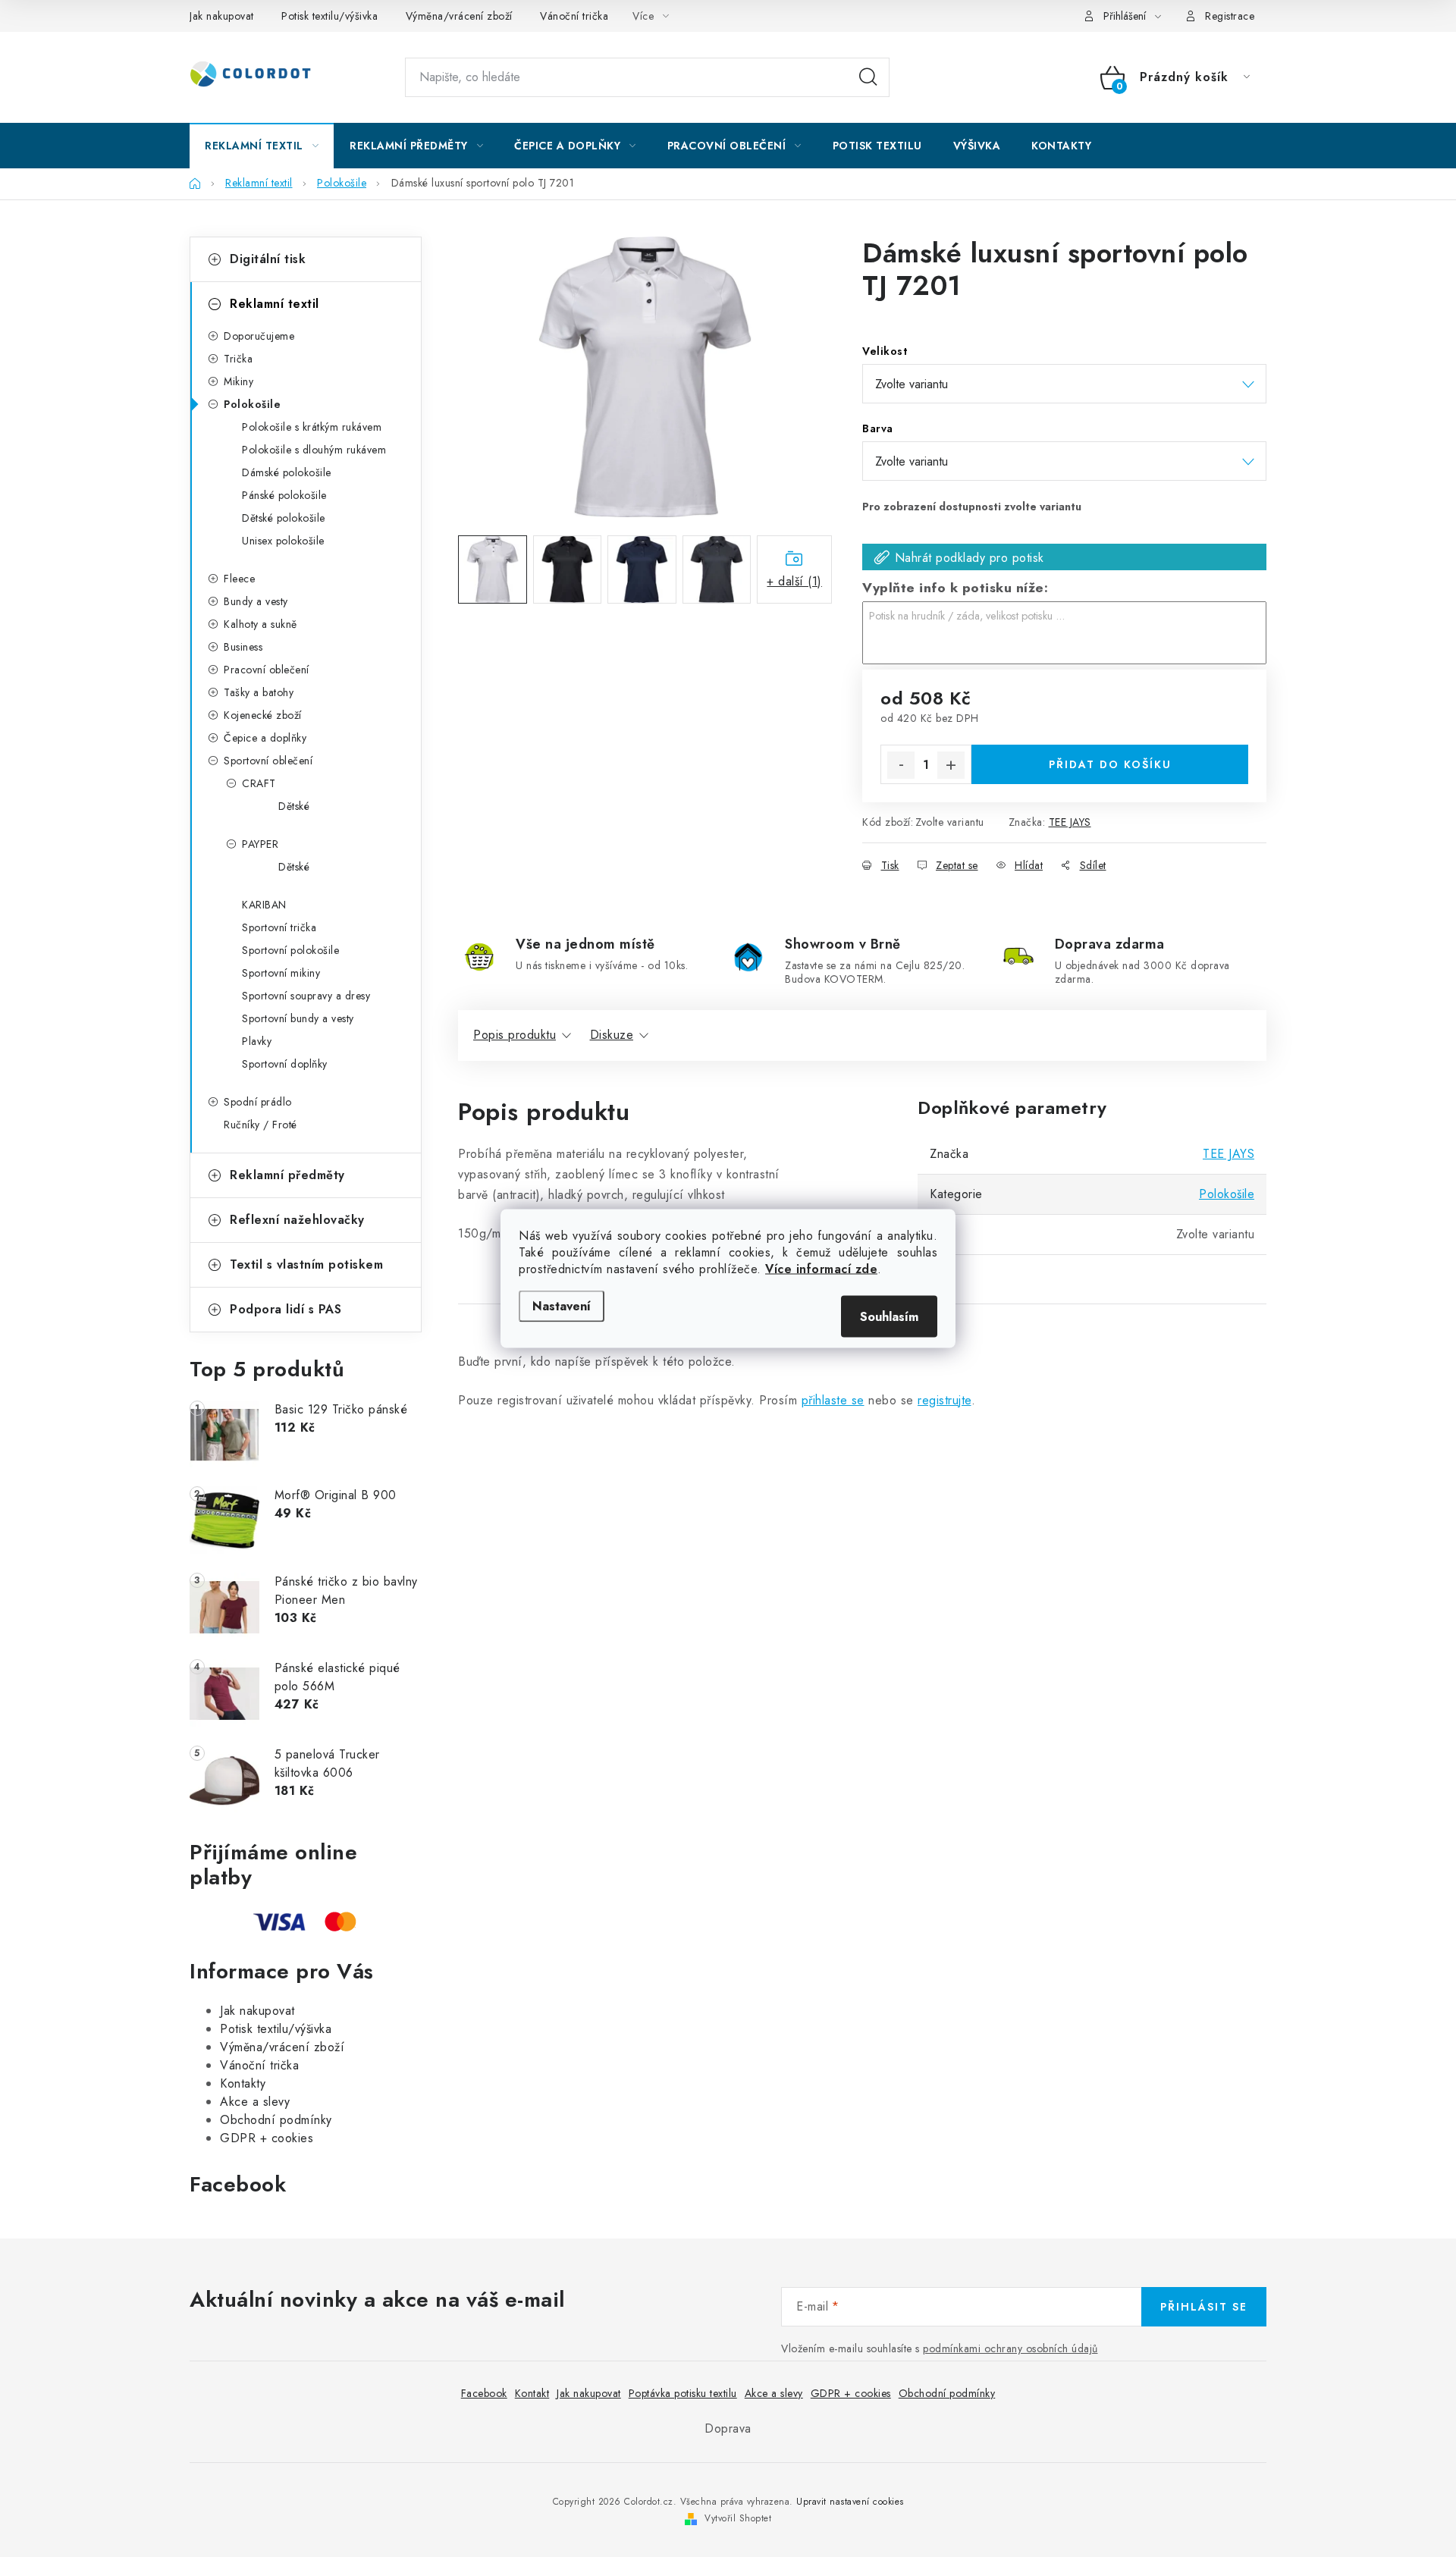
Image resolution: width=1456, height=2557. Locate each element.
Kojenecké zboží (263, 715)
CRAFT (259, 783)
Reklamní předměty (287, 1175)
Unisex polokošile (283, 541)
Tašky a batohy (259, 692)
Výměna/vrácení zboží (459, 16)
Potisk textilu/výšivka (329, 16)
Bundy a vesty (256, 601)
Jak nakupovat (222, 16)
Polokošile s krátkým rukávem (312, 427)
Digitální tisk (268, 259)
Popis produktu (515, 1035)
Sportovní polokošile (290, 950)
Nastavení (562, 1306)
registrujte (945, 1400)
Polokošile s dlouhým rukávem (314, 450)
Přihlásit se (1204, 2307)
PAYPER (260, 844)
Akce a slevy (255, 2102)
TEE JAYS (1070, 822)
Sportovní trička (279, 927)
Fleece (239, 579)
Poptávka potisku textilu (683, 2393)
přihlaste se (833, 1400)
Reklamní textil (275, 304)
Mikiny (238, 381)
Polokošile (252, 404)
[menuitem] (262, 146)
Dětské (294, 806)
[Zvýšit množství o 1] (951, 765)
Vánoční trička (574, 16)
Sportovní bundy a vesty (298, 1018)
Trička (238, 359)
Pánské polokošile (284, 495)
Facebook (484, 2393)
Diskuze (612, 1035)
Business (243, 647)
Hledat (868, 77)
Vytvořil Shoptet (738, 2518)
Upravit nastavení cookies (850, 2502)
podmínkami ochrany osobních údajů (1010, 2348)
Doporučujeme (259, 336)
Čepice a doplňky (265, 738)
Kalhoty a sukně (260, 624)
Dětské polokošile (284, 518)
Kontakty (243, 2083)
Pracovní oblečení (267, 670)
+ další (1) (794, 581)
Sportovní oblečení (268, 761)
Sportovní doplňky (285, 1064)
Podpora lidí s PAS (286, 1309)
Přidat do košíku (1110, 764)
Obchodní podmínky (276, 2120)
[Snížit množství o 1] (901, 765)
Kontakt (532, 2393)
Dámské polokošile (287, 472)
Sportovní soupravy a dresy (306, 996)
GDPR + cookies (267, 2138)
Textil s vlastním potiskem (306, 1264)
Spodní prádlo (258, 1102)
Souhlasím (889, 1317)
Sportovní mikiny (281, 973)
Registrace (1230, 16)
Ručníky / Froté (260, 1125)
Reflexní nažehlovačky (297, 1220)
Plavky (257, 1041)
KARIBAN (264, 905)
